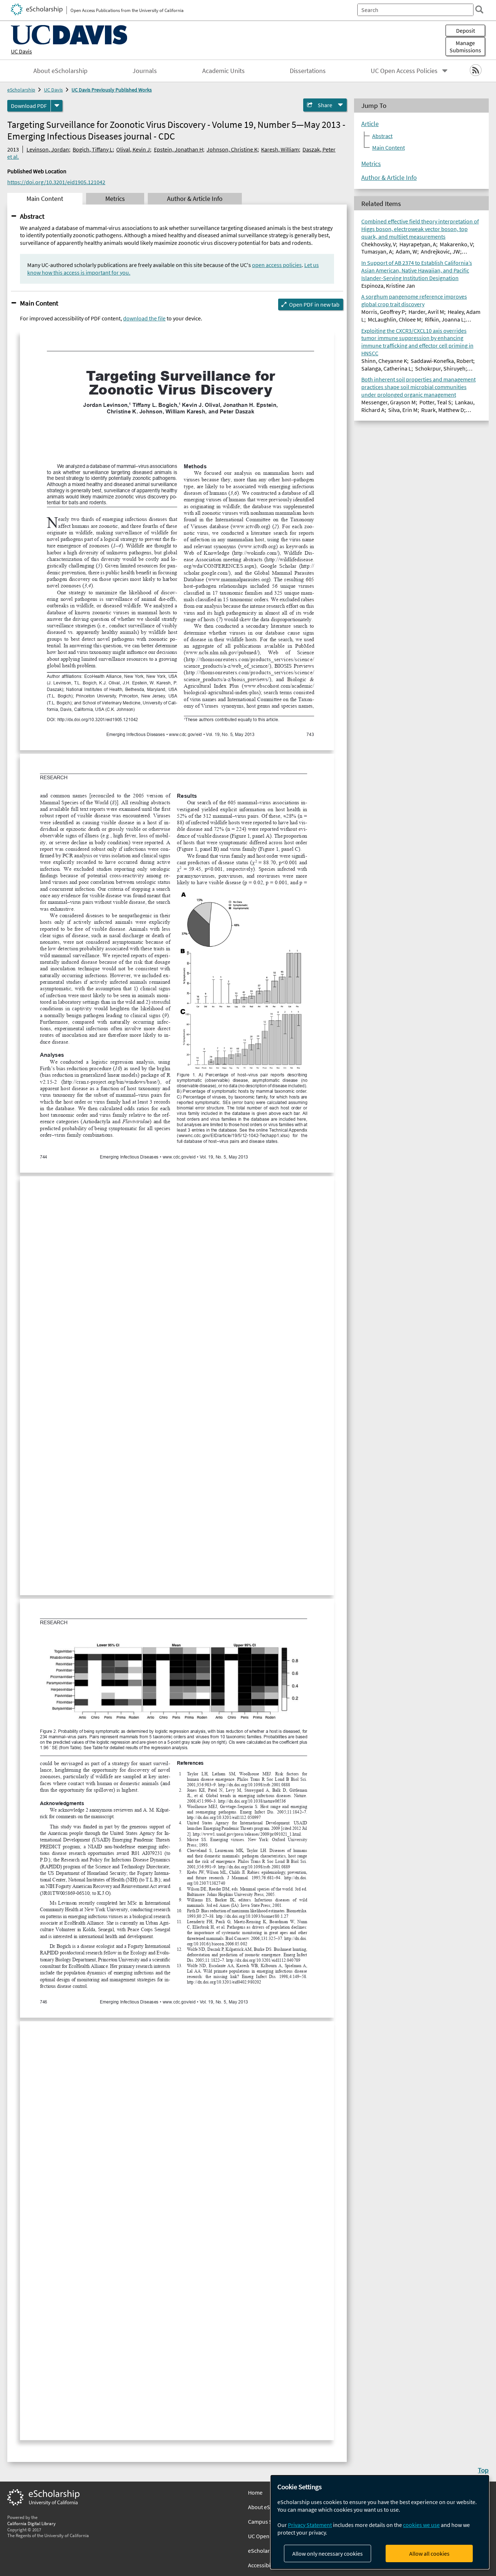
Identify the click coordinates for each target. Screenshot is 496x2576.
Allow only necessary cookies (328, 2553)
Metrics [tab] (115, 199)
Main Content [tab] (45, 199)
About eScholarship (60, 71)
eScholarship (21, 90)
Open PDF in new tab (314, 304)
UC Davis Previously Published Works (112, 90)
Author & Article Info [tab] (195, 199)
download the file (144, 318)
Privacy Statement (310, 2525)
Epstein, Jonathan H (178, 149)
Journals (145, 71)
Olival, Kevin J (133, 149)
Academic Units (223, 71)
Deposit (465, 31)
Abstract (32, 216)
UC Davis (21, 51)
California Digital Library (31, 2523)
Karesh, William (280, 149)
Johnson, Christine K (232, 149)
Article (370, 124)
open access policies (277, 265)
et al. (13, 157)
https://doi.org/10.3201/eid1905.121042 (56, 182)
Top (483, 2470)
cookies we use (421, 2525)
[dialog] (380, 2522)
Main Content (39, 303)
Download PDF (29, 106)
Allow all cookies (429, 2553)
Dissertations (308, 71)
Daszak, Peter (319, 149)
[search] (479, 9)
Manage (465, 46)
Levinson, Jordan (48, 149)
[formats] (57, 106)
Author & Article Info (389, 178)
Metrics (371, 164)
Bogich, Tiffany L (93, 149)
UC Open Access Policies (404, 71)
